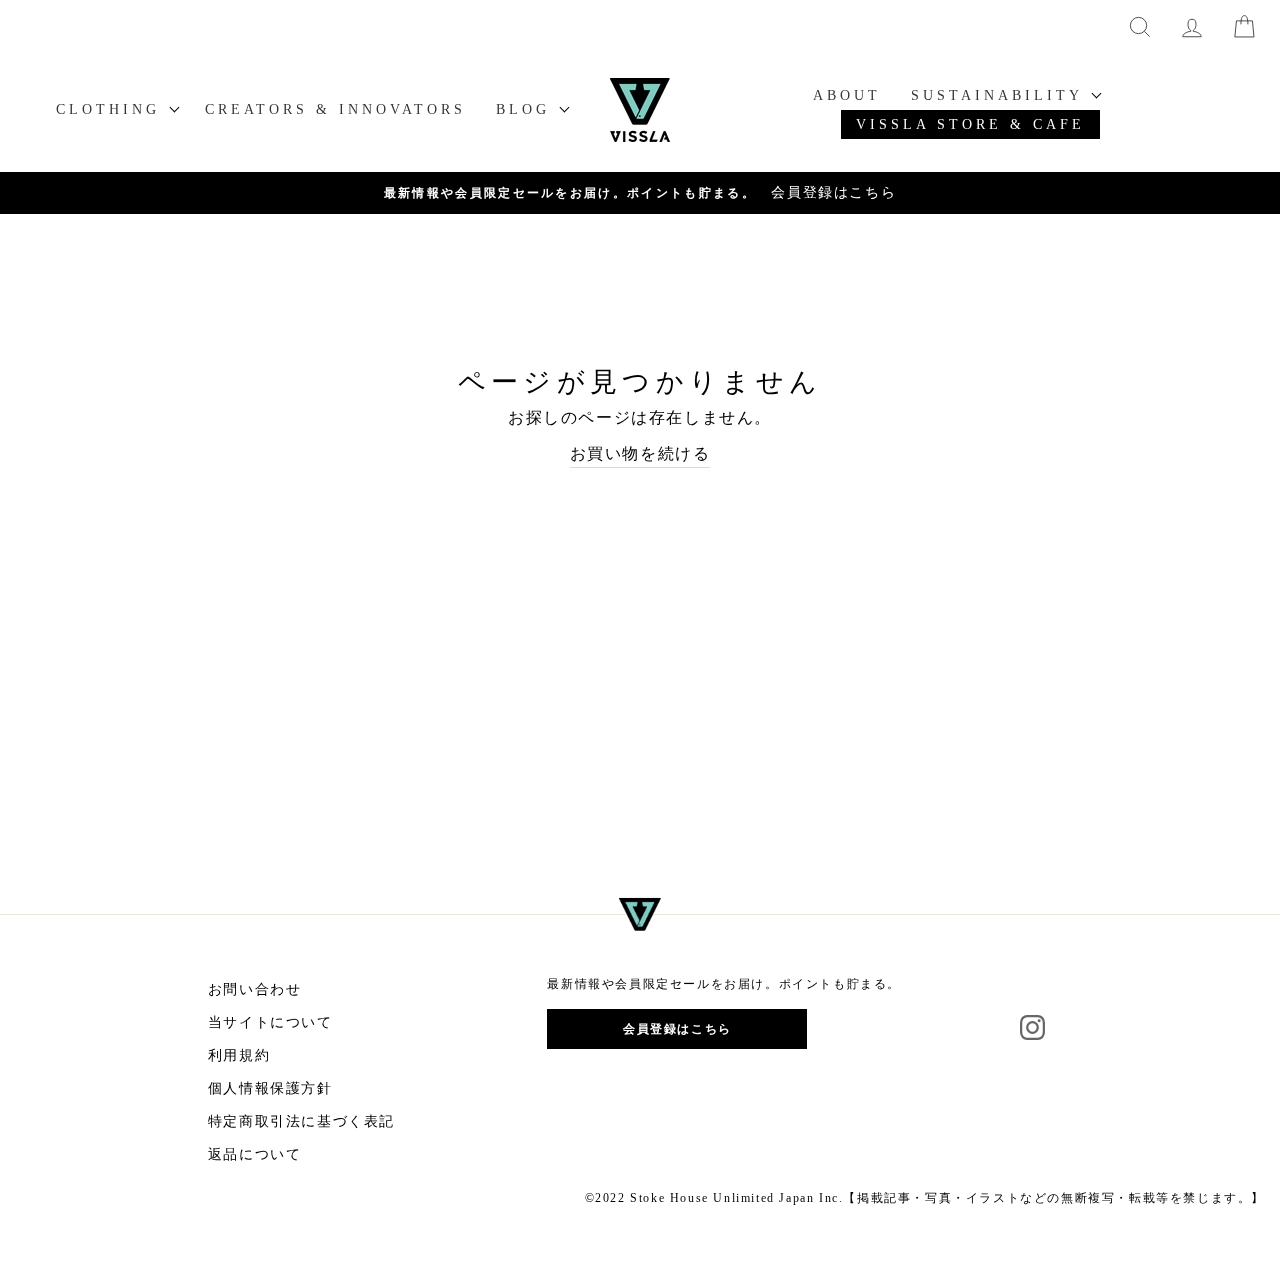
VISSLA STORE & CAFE (970, 124)
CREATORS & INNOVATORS (335, 109)
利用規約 (239, 1055)
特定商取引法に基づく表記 (301, 1121)
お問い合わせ (255, 989)
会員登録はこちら (677, 1029)
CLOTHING (112, 109)
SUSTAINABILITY (1000, 95)
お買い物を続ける (640, 453)
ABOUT (847, 95)
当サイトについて (270, 1022)
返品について (255, 1154)
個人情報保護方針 (270, 1088)
